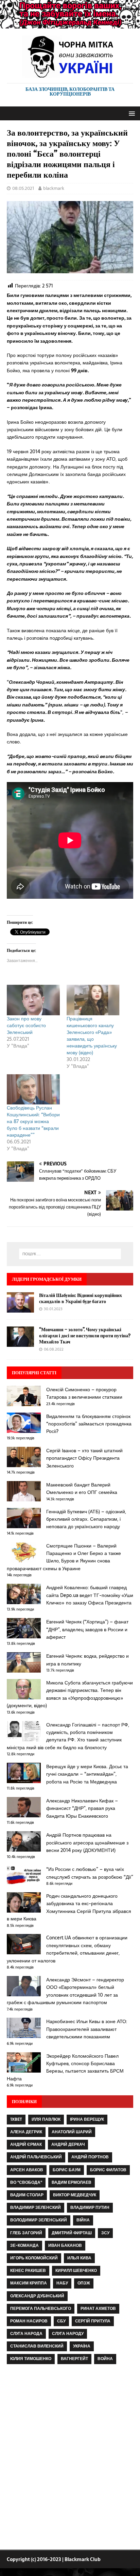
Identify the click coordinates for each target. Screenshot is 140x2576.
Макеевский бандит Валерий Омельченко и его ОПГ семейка (82, 1489)
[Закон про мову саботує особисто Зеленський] (33, 1000)
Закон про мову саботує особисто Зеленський (26, 1025)
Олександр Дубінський (37, 2296)
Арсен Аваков (27, 2170)
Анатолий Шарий (72, 2132)
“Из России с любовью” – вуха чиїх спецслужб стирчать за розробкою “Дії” (90, 1873)
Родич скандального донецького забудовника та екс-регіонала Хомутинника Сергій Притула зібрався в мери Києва (69, 1907)
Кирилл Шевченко (76, 2271)
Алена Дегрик (26, 2132)
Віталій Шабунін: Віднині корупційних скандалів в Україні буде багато (81, 1298)
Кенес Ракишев (28, 2271)
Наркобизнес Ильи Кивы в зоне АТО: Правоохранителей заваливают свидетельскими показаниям (87, 2029)
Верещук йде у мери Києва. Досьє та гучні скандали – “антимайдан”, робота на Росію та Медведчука (87, 1774)
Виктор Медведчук (75, 2195)
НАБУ (62, 2283)
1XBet (16, 2119)
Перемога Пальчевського (41, 2309)
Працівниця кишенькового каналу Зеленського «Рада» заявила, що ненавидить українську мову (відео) (92, 1036)
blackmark (54, 188)
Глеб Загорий (26, 2233)
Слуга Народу (68, 2334)
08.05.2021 (23, 188)
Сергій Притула (93, 2321)
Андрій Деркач (68, 2144)
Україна (82, 2346)
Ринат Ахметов (98, 2309)
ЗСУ (105, 2233)
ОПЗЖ (84, 2283)
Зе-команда (24, 2245)
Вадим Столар (27, 2195)
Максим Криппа (29, 2283)
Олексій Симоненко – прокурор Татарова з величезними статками (84, 1393)
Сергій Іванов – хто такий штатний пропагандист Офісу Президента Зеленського (84, 1458)
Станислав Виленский (37, 2346)
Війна (83, 2220)
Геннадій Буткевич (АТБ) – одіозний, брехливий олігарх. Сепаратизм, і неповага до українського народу (86, 1519)
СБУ (61, 2321)
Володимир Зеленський (39, 2220)
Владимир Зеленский (36, 2208)
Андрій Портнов (90, 2157)
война (105, 2359)
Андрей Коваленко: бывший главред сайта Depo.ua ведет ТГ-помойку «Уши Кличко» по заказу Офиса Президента (90, 1595)
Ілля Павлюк (46, 2119)
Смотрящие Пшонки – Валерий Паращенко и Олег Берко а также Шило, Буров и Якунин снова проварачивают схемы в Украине (64, 1557)
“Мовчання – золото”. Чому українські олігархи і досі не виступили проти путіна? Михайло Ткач (85, 1335)
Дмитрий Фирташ (72, 2233)
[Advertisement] (70, 2458)
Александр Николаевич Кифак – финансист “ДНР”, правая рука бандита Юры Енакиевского (82, 1808)
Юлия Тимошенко (31, 2359)
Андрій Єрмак (26, 2144)
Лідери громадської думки (47, 1279)
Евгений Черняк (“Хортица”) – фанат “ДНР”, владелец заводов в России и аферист (87, 1629)
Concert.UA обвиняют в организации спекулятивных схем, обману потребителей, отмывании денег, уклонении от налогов (67, 1949)
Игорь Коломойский (34, 2258)
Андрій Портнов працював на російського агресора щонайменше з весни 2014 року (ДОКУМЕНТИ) (87, 1843)
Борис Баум (67, 2170)
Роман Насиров (29, 2321)
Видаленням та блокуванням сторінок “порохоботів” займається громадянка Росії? (89, 1424)
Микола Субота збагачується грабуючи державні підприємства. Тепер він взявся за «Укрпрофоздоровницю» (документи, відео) (70, 1694)
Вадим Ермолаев (72, 2182)
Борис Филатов (108, 2170)
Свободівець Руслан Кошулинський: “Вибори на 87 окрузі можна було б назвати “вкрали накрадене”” (33, 1121)
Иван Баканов (65, 2245)
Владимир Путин (90, 2208)
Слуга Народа (26, 2334)
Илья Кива (79, 2258)
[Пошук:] (70, 1254)
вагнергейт (74, 2359)
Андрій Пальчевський (36, 2157)
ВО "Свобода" (26, 2182)
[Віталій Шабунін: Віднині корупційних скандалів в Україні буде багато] (20, 1309)
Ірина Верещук (87, 2119)
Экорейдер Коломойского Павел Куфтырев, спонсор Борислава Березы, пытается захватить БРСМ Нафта (65, 2067)
